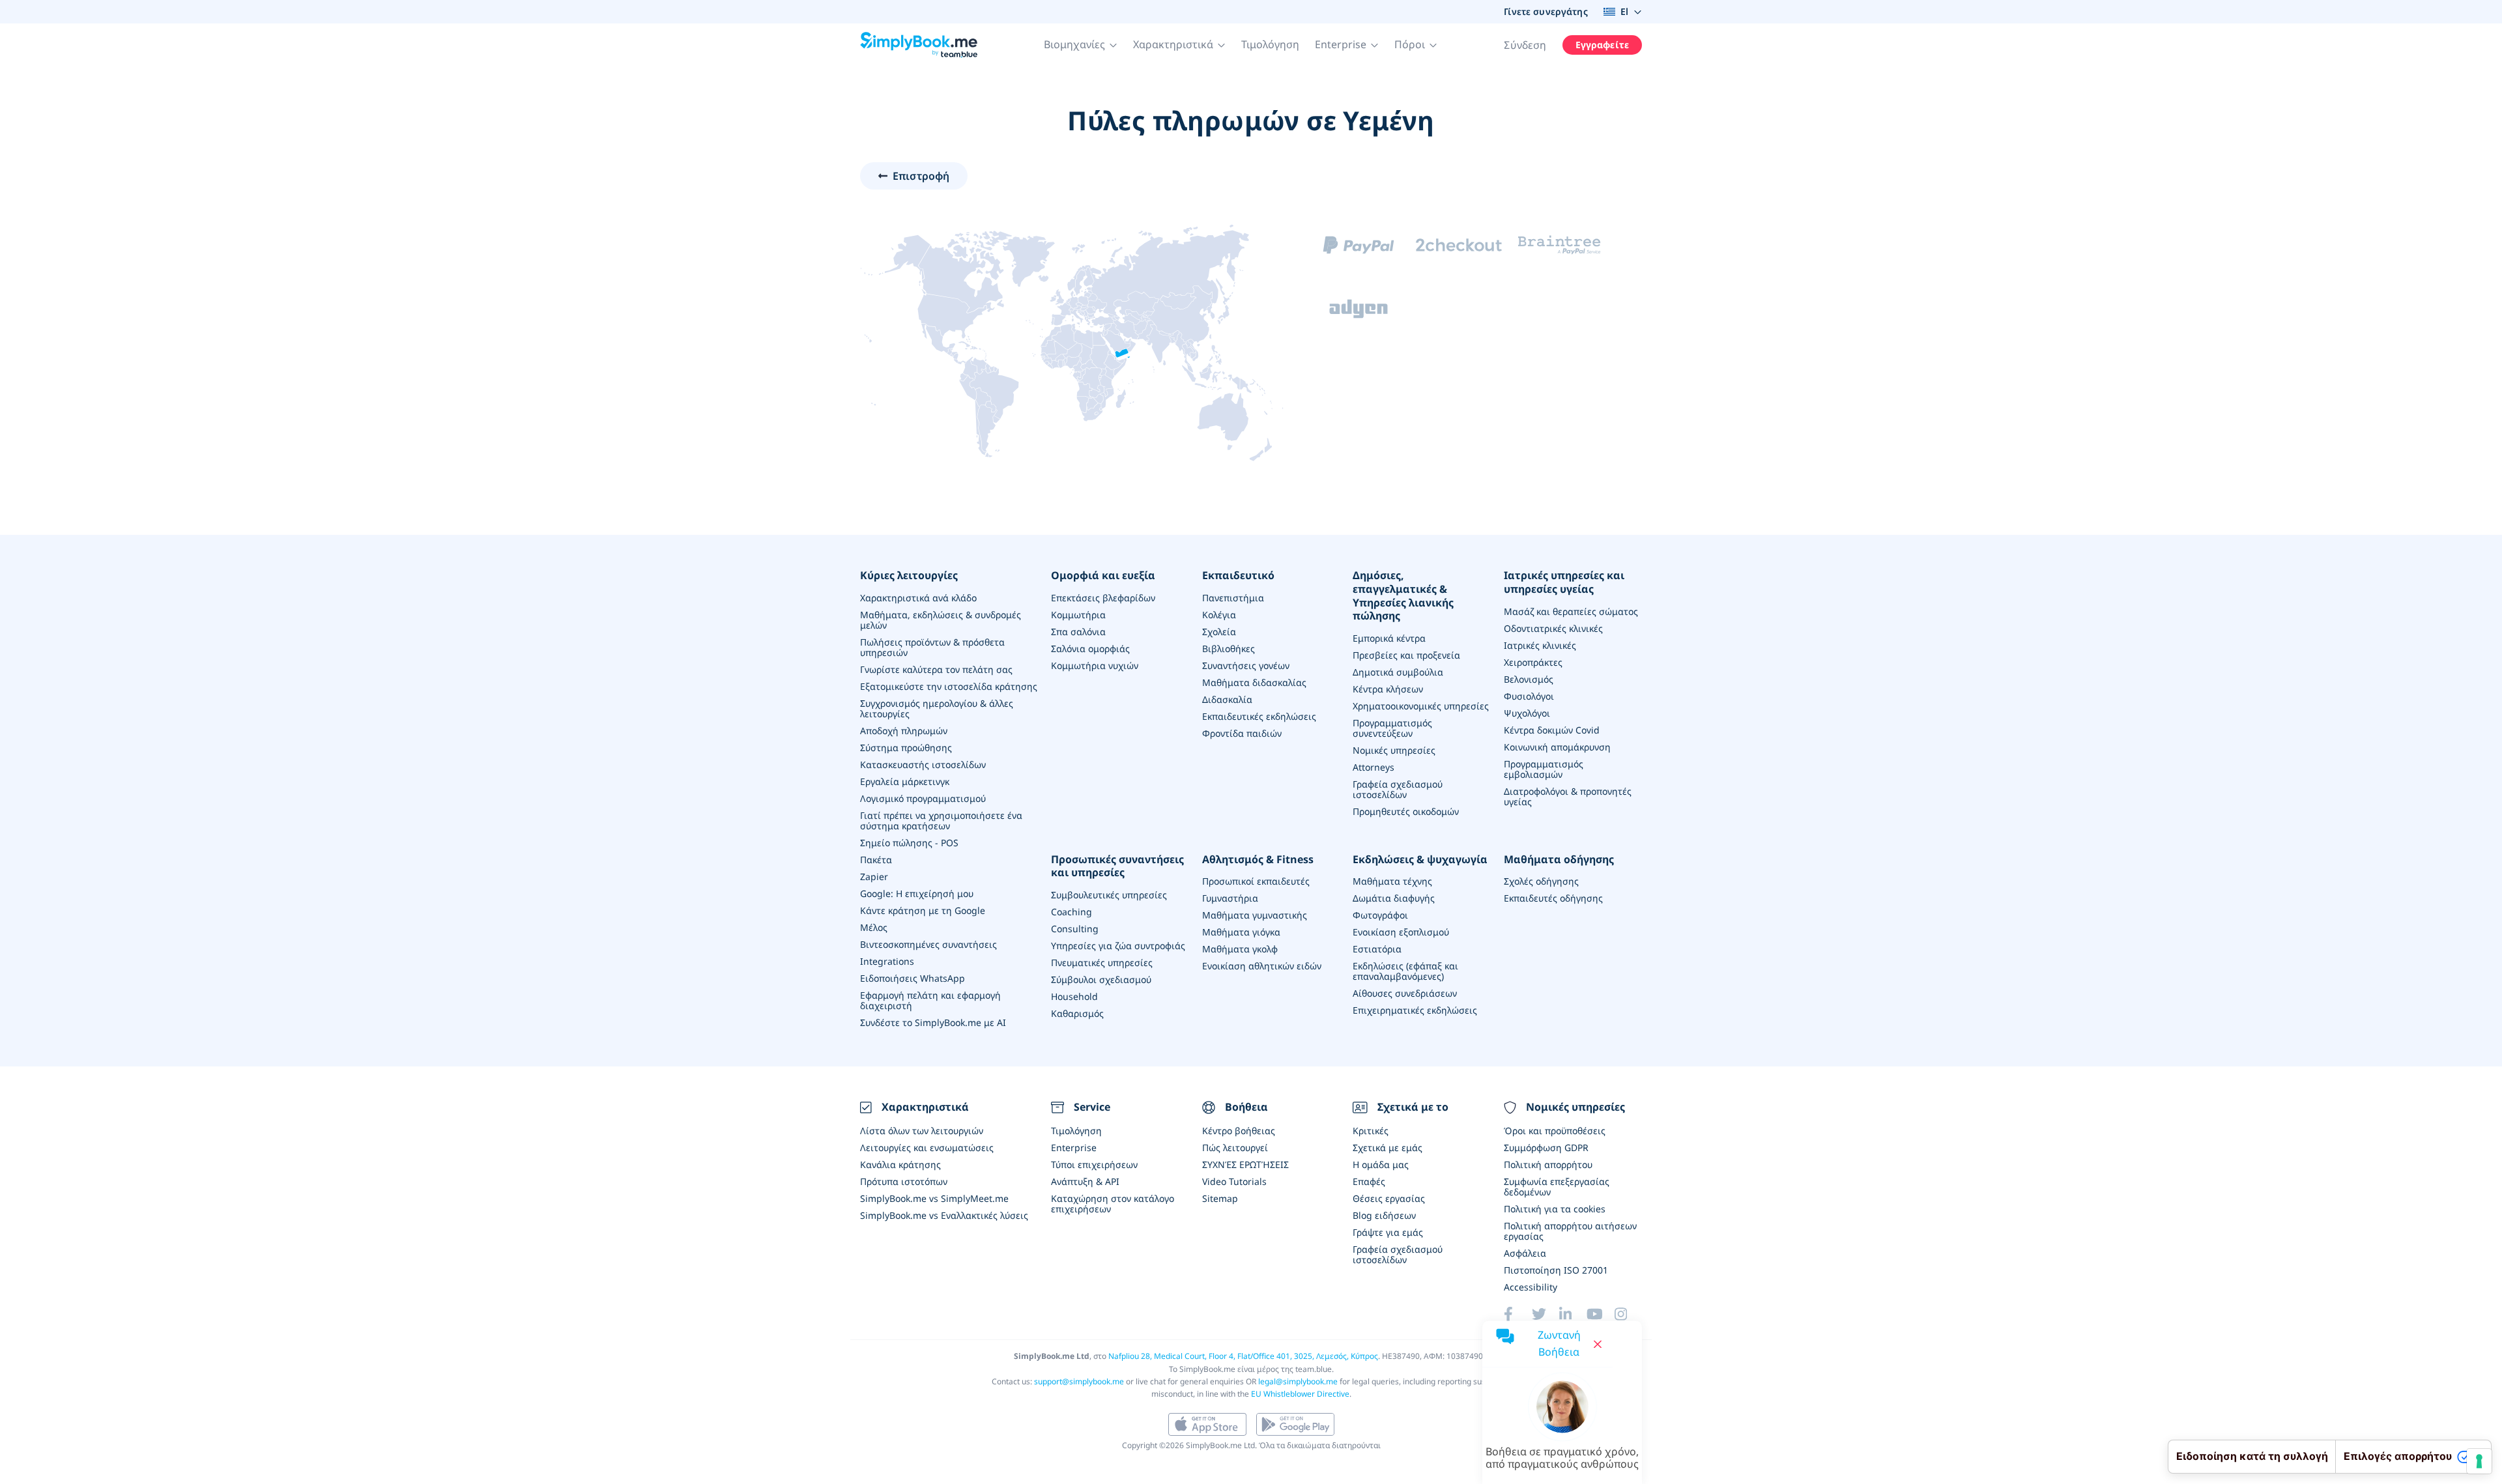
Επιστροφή (921, 176)
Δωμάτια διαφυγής (1394, 898)
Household (1074, 996)
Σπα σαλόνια (1078, 632)
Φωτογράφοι (1380, 915)
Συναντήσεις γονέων (1246, 665)
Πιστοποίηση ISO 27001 (1556, 1270)
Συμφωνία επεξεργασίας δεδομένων (1557, 1187)
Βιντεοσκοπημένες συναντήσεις (928, 944)
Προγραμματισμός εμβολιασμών (1544, 769)
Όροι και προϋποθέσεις (1555, 1131)
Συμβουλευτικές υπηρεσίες (1109, 895)
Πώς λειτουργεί (1235, 1148)
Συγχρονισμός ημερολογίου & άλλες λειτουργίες (937, 708)
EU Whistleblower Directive (1300, 1394)
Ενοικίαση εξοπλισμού (1401, 932)
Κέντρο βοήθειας (1239, 1131)
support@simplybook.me (1079, 1381)
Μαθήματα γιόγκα (1241, 932)
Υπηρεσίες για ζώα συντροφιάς (1118, 946)
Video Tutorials (1234, 1181)
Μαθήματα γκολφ (1240, 949)
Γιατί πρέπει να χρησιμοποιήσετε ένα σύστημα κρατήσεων (941, 820)
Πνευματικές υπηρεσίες (1102, 963)
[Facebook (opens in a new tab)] (1517, 1314)
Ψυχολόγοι (1527, 713)
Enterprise (1074, 1148)
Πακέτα (876, 860)
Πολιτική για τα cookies (1555, 1209)
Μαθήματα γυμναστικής (1255, 915)
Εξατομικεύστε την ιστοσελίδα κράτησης (949, 686)
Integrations (887, 961)
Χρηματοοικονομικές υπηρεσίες (1421, 706)
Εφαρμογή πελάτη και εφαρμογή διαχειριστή (930, 1000)
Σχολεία (1219, 632)
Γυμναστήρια (1230, 898)
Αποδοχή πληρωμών (904, 731)
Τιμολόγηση (1270, 44)
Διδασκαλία (1227, 699)
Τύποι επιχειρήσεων (1094, 1164)
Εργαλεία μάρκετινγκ (905, 781)
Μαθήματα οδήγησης (1559, 860)
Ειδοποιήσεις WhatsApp (913, 978)
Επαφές (1369, 1181)
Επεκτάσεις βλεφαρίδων (1103, 598)
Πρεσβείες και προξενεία (1406, 655)
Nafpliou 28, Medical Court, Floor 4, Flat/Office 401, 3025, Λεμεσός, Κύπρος (1243, 1356)
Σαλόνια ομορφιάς (1090, 649)
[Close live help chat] (1598, 1344)
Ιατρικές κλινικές (1540, 645)
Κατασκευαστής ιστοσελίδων (923, 764)
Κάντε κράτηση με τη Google (923, 910)
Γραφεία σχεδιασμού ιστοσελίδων (1398, 789)
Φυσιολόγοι (1529, 696)
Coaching (1071, 912)
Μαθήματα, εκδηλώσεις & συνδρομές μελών (941, 620)
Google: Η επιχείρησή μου (917, 893)
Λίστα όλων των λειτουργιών (922, 1131)
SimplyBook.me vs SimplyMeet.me (934, 1198)
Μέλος (874, 927)
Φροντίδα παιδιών (1242, 733)
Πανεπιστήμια (1233, 598)
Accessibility (1531, 1287)
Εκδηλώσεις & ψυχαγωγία (1420, 860)
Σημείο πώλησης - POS (909, 843)
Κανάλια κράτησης (900, 1164)
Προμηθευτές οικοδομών (1406, 811)
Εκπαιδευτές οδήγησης (1553, 898)
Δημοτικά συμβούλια (1398, 672)
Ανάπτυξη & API (1085, 1181)
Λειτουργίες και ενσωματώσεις (927, 1148)
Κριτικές (1371, 1131)
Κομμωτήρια (1078, 615)
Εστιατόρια (1377, 949)
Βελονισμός (1529, 679)
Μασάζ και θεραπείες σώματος (1571, 611)
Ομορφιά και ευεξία (1103, 576)
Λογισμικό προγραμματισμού (923, 798)
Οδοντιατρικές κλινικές (1553, 628)
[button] (1081, 45)
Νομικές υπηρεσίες (1394, 750)
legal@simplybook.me (1298, 1381)
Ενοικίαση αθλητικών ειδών (1262, 966)
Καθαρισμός (1077, 1013)
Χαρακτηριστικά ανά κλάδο (918, 598)
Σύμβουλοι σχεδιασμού (1101, 979)
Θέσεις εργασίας (1389, 1198)
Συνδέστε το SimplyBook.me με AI (933, 1022)
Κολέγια (1219, 615)
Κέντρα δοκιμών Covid (1552, 730)
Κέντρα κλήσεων (1388, 689)
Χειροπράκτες (1533, 662)
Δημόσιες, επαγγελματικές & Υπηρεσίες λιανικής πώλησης (1403, 596)
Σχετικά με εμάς (1388, 1148)
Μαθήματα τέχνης (1392, 881)
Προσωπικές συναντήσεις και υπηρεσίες (1117, 866)
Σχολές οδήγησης (1541, 881)
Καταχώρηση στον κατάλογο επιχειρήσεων (1113, 1204)
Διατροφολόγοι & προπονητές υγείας (1568, 796)
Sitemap (1220, 1198)
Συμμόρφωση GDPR (1546, 1148)
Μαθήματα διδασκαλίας (1254, 682)
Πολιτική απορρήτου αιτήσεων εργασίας (1570, 1231)
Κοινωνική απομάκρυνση (1557, 747)
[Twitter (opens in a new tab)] (1546, 1314)
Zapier (874, 877)
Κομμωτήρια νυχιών (1095, 665)
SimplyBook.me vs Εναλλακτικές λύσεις (944, 1215)
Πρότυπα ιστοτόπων (904, 1181)
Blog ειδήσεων (1384, 1215)
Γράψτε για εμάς (1388, 1232)
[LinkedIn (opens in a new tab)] (1573, 1314)
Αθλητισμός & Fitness (1258, 860)
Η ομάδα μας (1381, 1164)
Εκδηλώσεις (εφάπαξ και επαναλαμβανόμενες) (1405, 971)
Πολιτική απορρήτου (1548, 1164)
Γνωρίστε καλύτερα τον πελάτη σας (936, 669)
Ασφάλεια (1525, 1253)
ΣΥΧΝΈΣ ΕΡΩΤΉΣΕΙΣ (1245, 1164)
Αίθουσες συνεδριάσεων (1405, 993)
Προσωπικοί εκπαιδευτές (1256, 881)
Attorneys (1373, 767)
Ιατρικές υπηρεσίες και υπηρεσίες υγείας (1564, 582)
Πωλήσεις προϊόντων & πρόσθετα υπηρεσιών (932, 647)
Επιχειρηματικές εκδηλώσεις (1415, 1010)
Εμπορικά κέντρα (1389, 638)
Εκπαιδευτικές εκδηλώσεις (1259, 716)
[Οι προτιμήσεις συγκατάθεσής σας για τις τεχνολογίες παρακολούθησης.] (2479, 1461)
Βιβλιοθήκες (1229, 649)
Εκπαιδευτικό (1238, 576)
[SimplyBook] (919, 45)
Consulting (1075, 929)
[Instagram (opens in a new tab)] (1628, 1314)
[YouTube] (1600, 1314)
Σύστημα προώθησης (906, 748)
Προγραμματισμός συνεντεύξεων (1392, 728)
